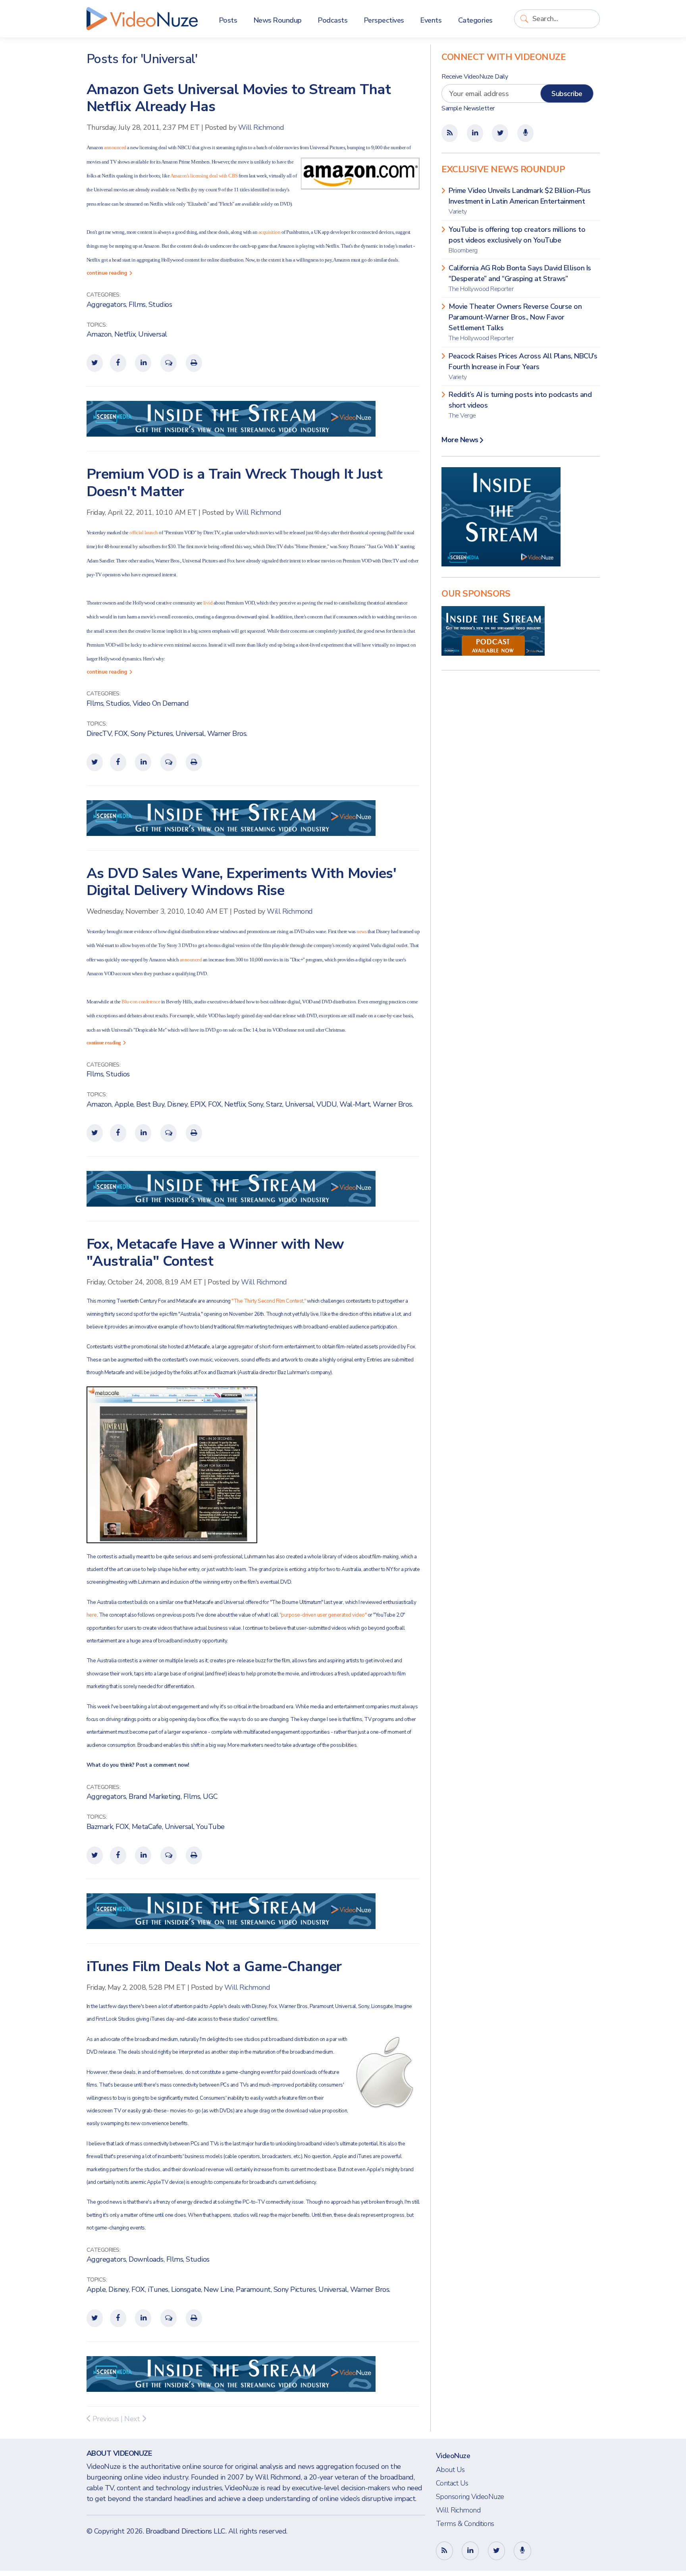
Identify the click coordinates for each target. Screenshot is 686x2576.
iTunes (158, 2289)
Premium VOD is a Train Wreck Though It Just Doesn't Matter (235, 483)
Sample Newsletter (468, 108)
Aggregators (106, 304)
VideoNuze (453, 2456)
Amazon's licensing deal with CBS (204, 176)
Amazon (99, 334)
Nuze (142, 19)
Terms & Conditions (465, 2524)
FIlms (137, 304)
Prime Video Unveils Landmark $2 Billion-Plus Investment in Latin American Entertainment (519, 201)
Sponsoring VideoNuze (470, 2497)
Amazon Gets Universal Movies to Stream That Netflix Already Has (239, 98)
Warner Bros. (227, 734)
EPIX (198, 1104)
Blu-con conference (141, 1002)
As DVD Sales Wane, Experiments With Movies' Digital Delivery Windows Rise (242, 882)
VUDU (327, 1104)
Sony (256, 1104)
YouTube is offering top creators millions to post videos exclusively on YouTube (517, 240)
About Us (450, 2470)
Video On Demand (161, 703)
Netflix (125, 334)
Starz (274, 1104)
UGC (210, 1796)
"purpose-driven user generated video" (323, 1615)
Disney (177, 1104)
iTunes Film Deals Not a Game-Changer (214, 1967)
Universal (153, 334)
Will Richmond (261, 127)
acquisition (270, 232)
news (361, 931)
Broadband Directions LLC (186, 2531)
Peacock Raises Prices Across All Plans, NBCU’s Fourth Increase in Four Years (523, 366)
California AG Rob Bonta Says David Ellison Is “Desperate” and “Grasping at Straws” (520, 278)
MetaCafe (147, 1827)
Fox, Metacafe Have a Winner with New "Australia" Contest (215, 1253)
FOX (121, 734)
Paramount (253, 2289)
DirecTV (99, 734)
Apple (124, 1104)
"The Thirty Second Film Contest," (269, 1301)
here (92, 1615)
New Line (218, 2289)
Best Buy (150, 1104)
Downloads (146, 2259)
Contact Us (452, 2483)
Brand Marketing (155, 1796)
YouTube (210, 1827)
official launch (144, 532)
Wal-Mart (355, 1104)
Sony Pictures (152, 734)
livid (208, 603)
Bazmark (100, 1827)
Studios (160, 304)
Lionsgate (186, 2289)
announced (115, 147)
